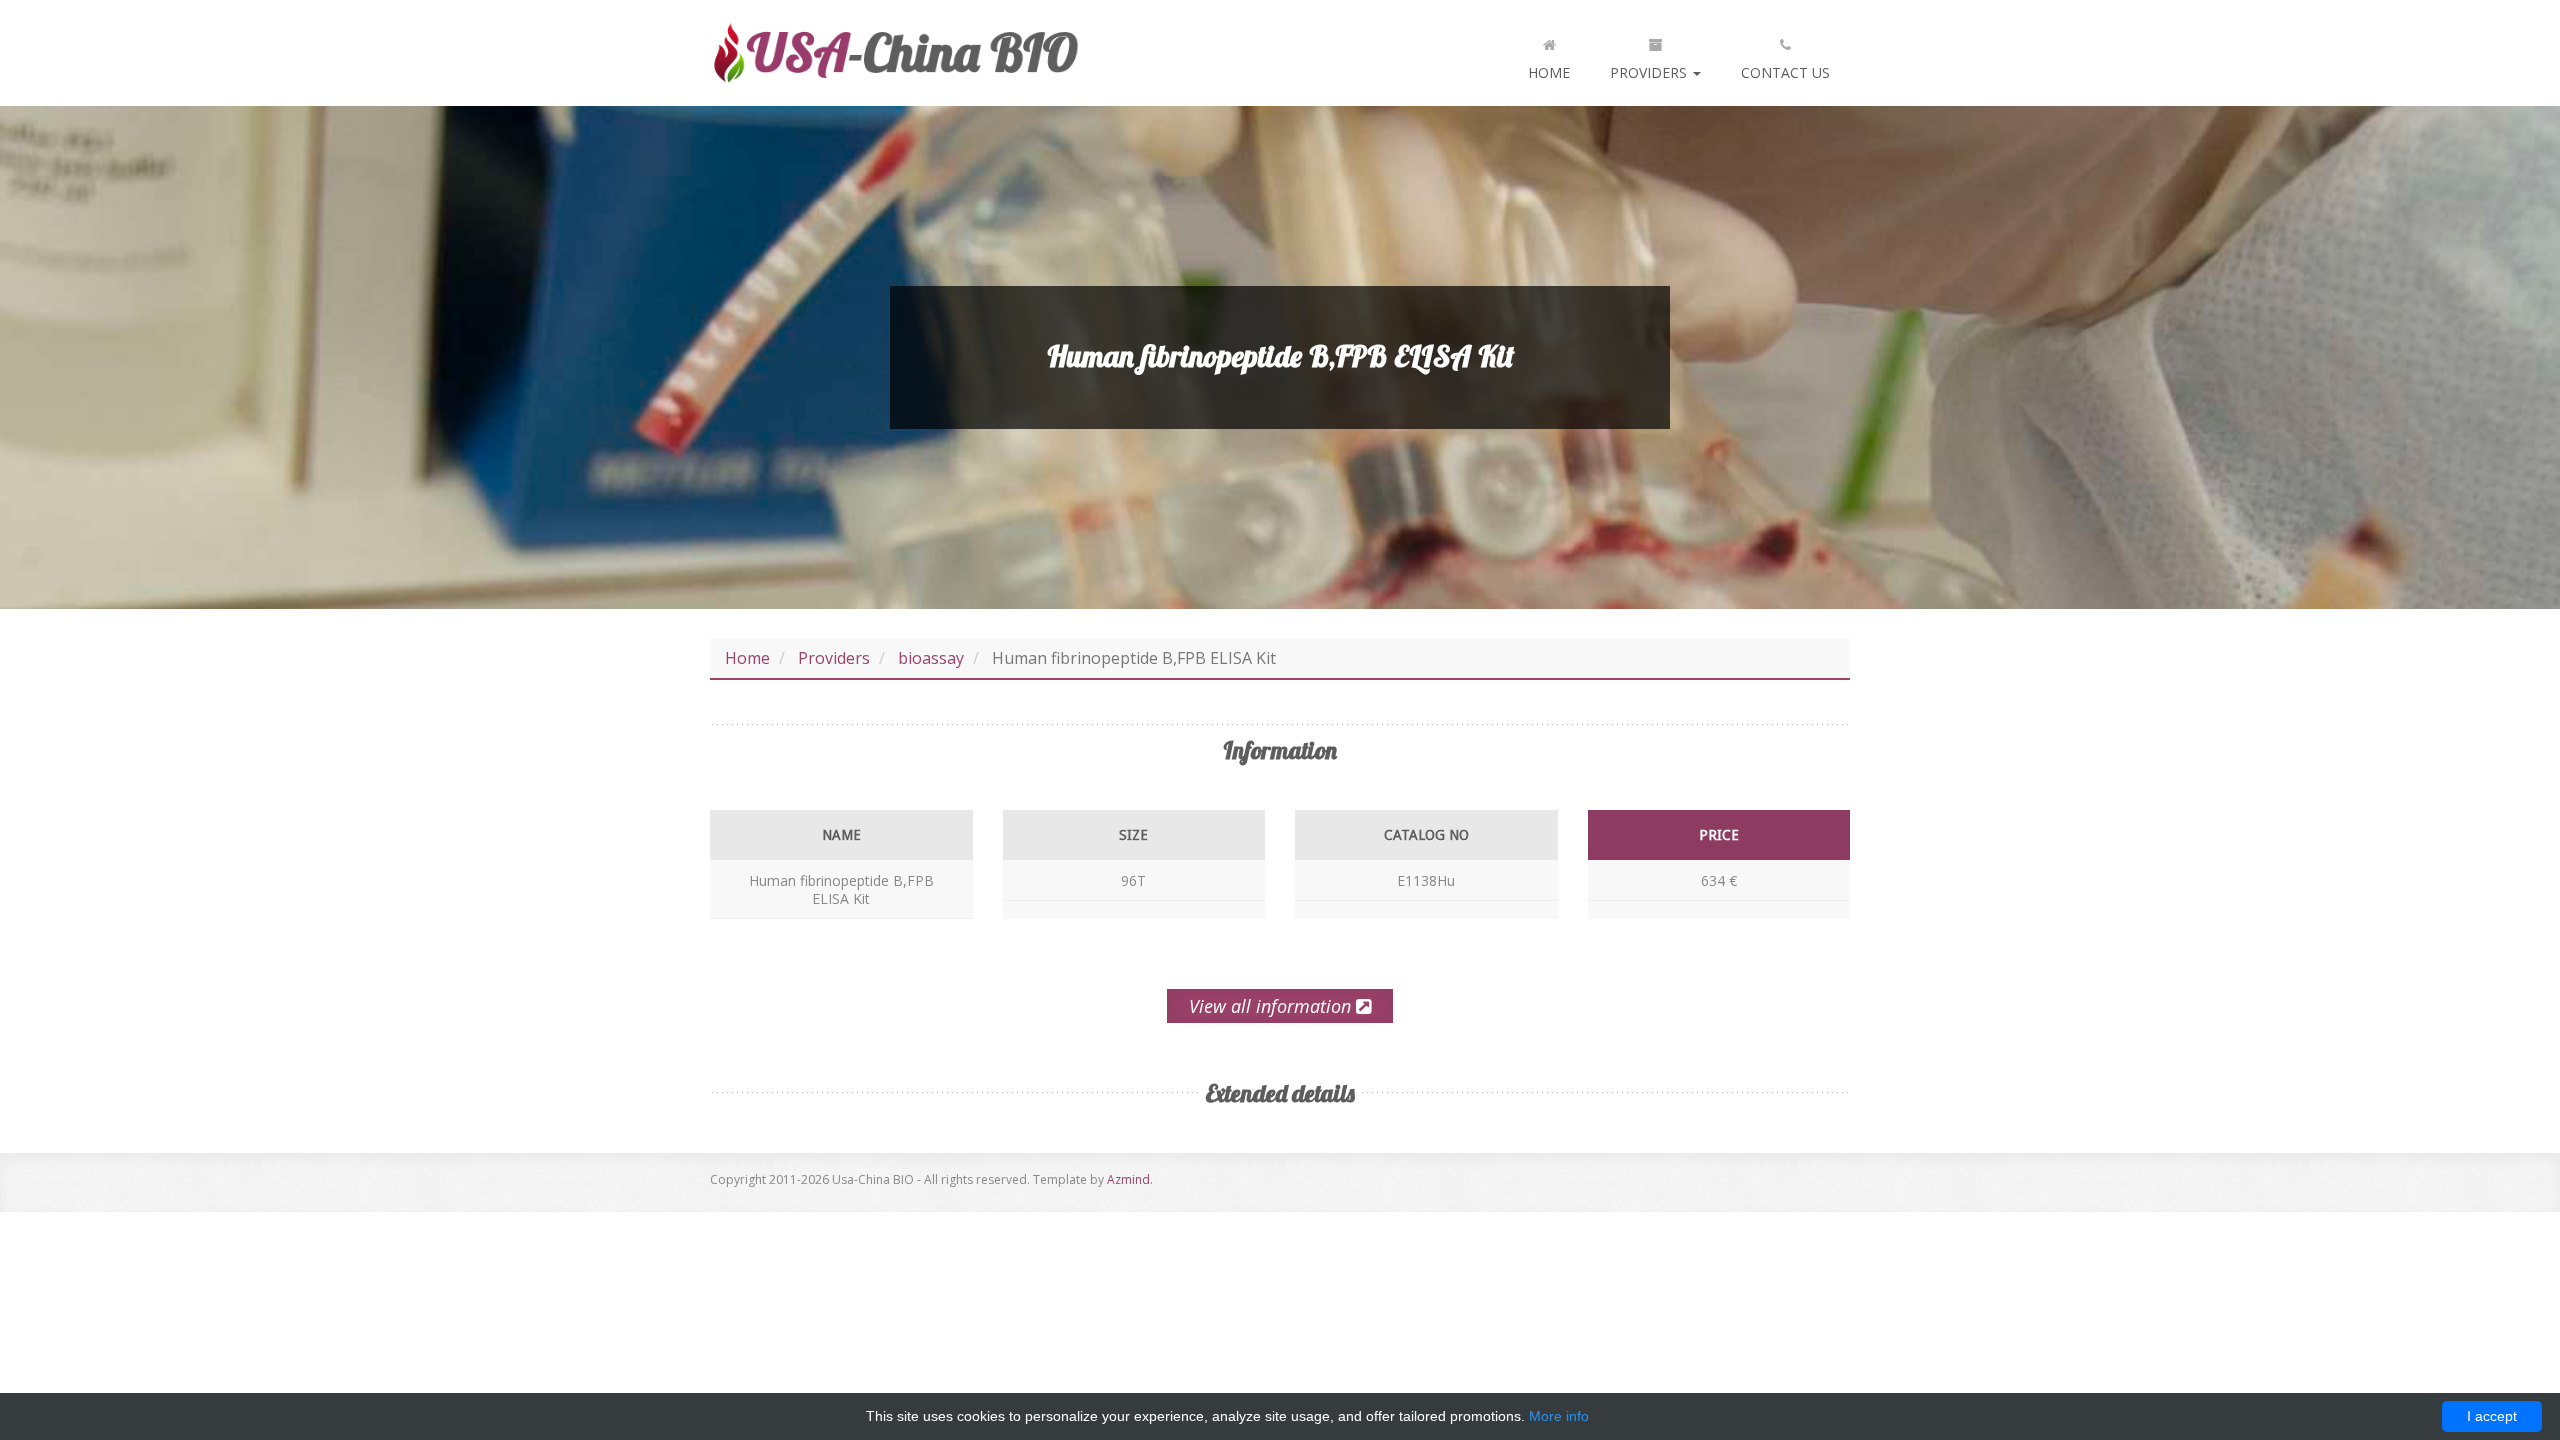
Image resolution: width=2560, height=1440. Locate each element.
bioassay (931, 658)
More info (1559, 1416)
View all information (1272, 1006)
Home (1549, 72)
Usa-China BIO (895, 53)
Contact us (1785, 72)
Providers (1650, 72)
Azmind (1128, 1179)
